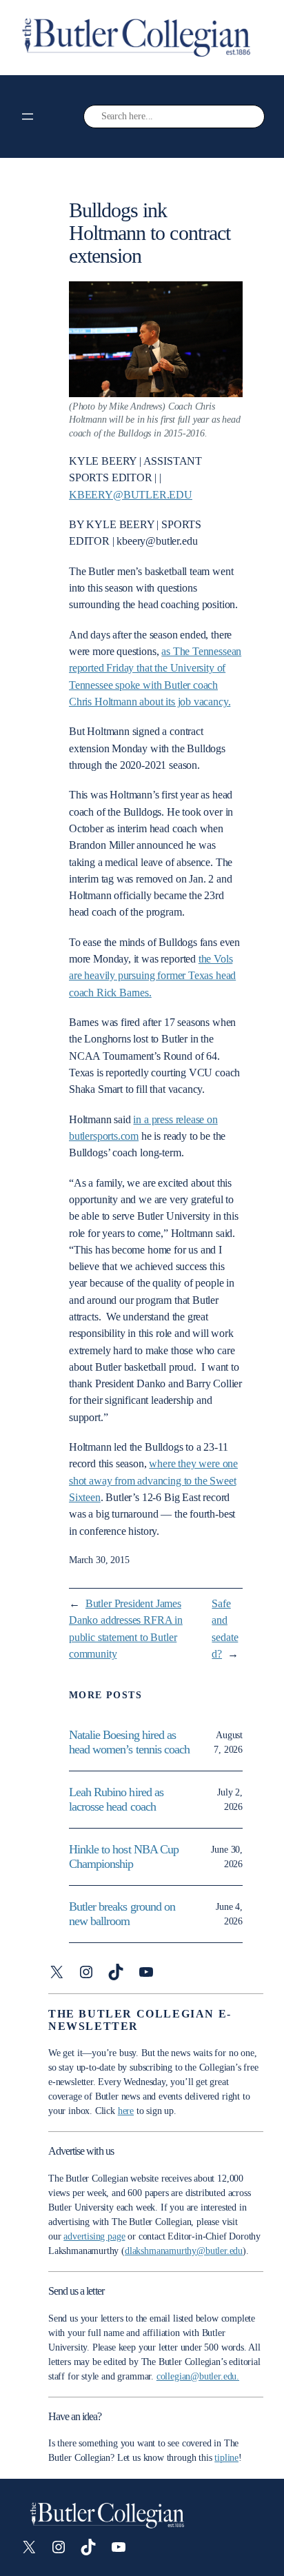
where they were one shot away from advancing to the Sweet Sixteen (153, 1480)
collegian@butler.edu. (198, 2376)
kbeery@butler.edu (131, 495)
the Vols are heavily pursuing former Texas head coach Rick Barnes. (152, 976)
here (126, 2111)
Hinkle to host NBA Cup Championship (124, 1856)
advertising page (94, 2236)
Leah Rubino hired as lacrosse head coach (116, 1799)
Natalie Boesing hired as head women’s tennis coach (131, 1742)
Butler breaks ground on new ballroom (122, 1914)
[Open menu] (28, 117)
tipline (226, 2458)
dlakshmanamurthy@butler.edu (184, 2251)
